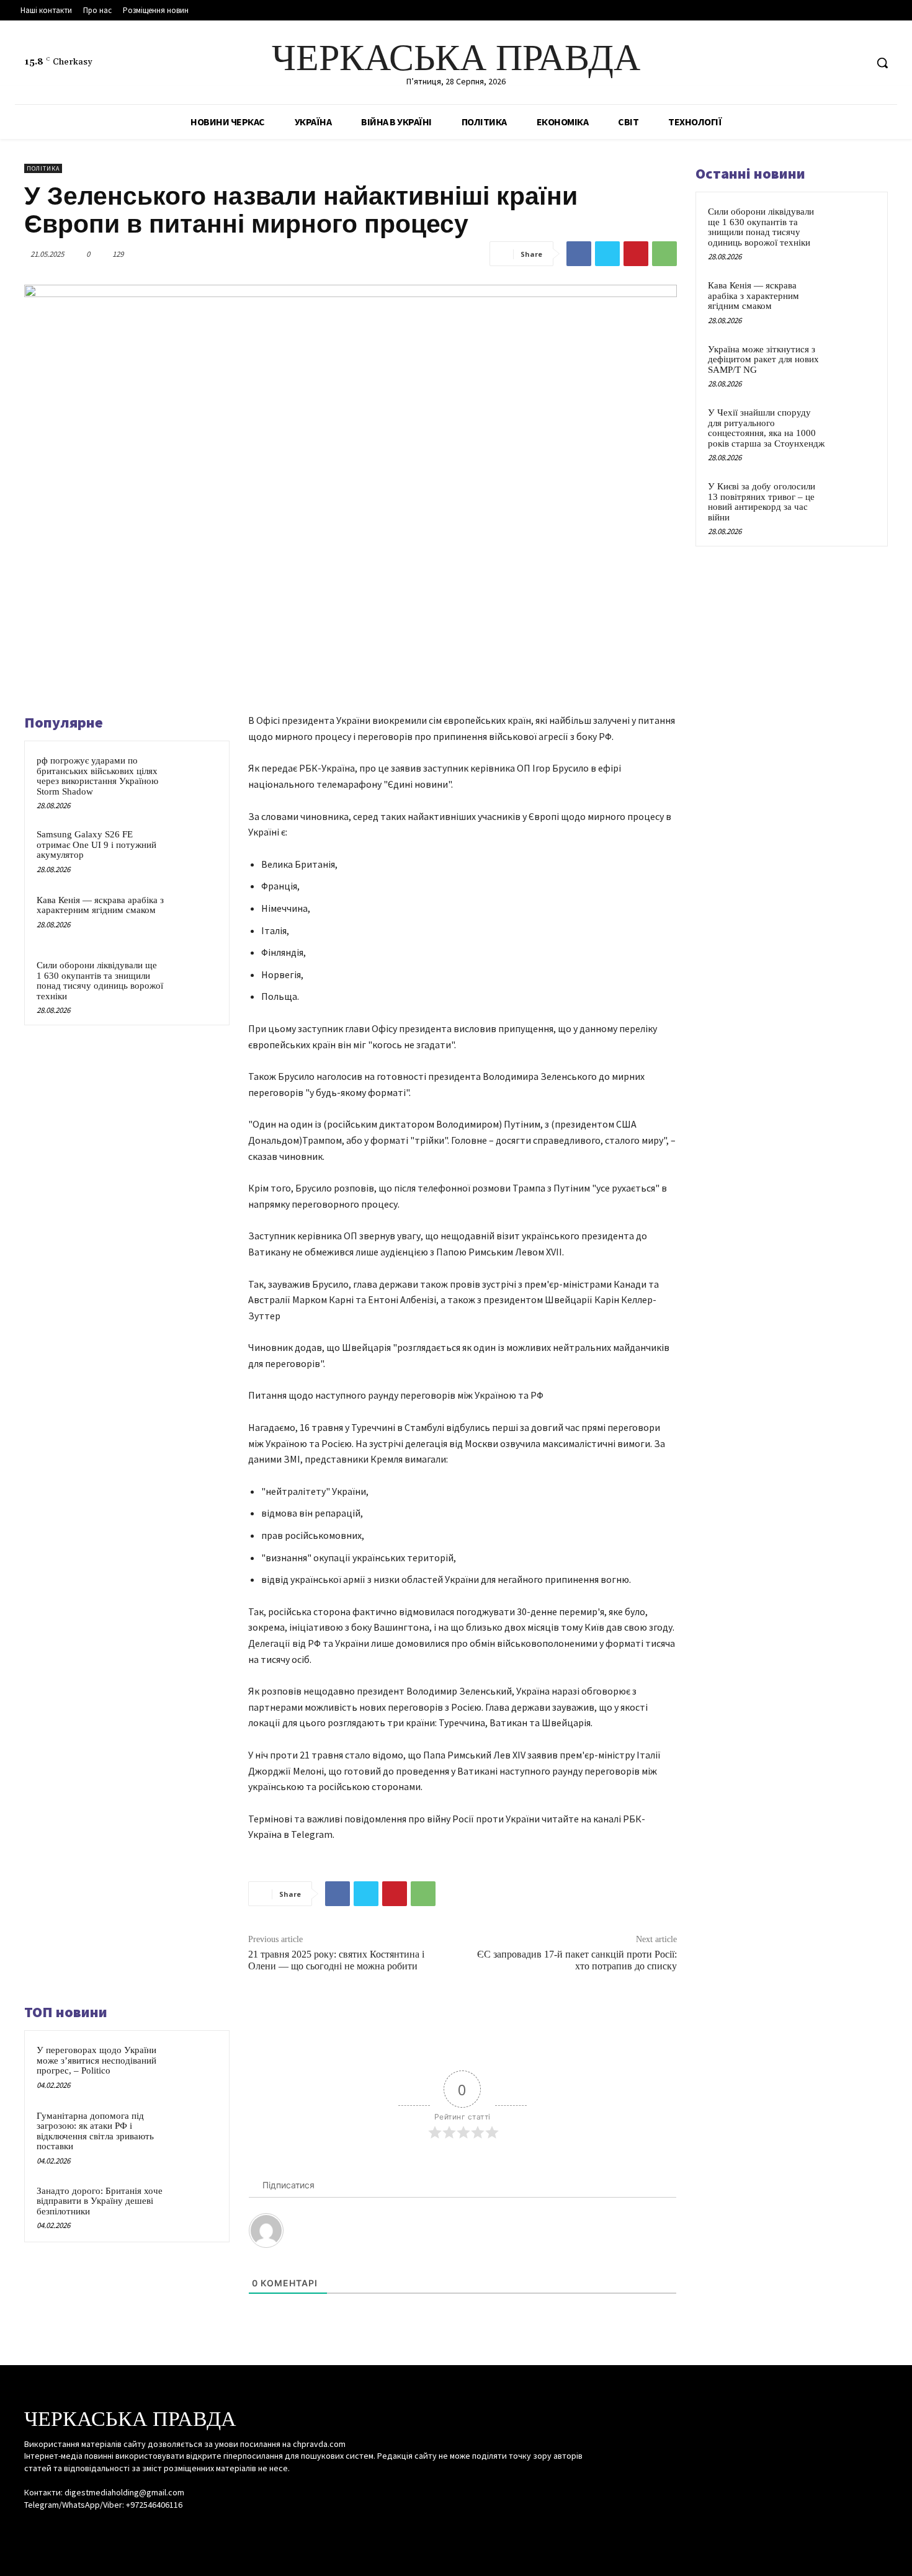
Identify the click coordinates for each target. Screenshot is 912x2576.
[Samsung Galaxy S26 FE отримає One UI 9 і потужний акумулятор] (194, 850)
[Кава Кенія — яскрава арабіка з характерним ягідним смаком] (194, 916)
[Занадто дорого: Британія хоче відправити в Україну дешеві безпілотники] (194, 2207)
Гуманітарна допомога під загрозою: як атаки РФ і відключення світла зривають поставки (95, 2131)
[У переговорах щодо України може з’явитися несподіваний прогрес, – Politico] (194, 2066)
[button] (882, 63)
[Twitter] (856, 63)
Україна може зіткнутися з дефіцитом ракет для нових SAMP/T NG (763, 359)
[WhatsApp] (664, 254)
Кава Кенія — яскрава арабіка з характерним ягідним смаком (100, 905)
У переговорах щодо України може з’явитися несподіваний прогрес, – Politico (96, 2060)
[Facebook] (809, 63)
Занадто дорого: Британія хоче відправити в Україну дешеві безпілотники (100, 2201)
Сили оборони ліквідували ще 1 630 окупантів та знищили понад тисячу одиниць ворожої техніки (100, 981)
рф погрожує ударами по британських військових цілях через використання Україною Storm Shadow (97, 776)
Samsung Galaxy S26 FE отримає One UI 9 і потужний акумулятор (96, 845)
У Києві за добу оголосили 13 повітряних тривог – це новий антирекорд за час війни (762, 502)
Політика (43, 168)
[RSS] (833, 63)
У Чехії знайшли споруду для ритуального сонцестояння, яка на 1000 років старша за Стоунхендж (766, 428)
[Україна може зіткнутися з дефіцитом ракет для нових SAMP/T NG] (854, 363)
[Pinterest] (636, 254)
